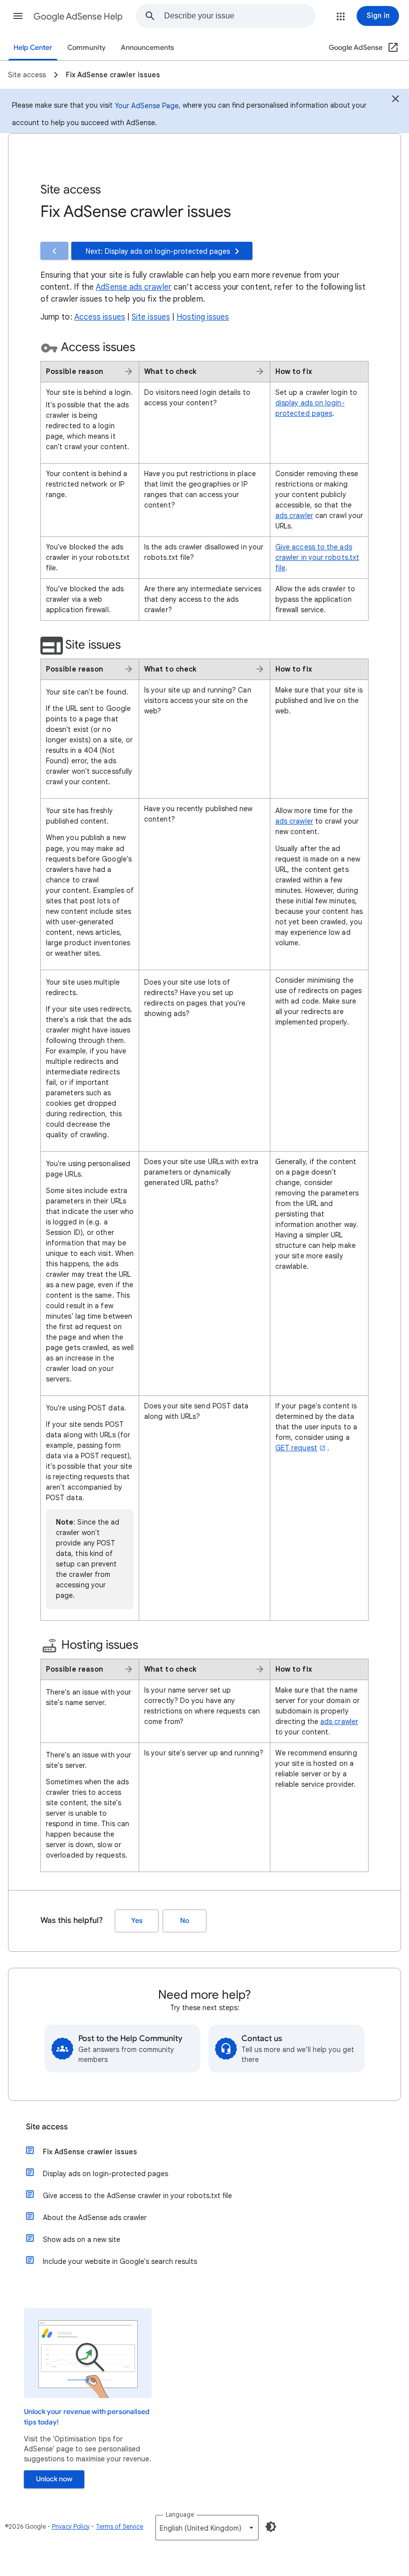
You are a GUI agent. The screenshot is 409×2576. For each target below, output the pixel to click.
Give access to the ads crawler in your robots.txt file (317, 557)
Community (87, 48)
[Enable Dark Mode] (271, 2527)
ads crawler (294, 515)
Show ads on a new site (82, 2239)
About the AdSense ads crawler (95, 2218)
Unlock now (54, 2479)
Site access (47, 2127)
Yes (137, 1921)
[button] (18, 16)
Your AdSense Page (147, 106)
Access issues (100, 317)
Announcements (147, 48)
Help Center (33, 48)
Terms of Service (119, 2526)
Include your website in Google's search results (120, 2261)
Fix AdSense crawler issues (90, 2152)
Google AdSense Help (78, 16)
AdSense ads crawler (134, 287)
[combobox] (240, 16)
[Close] (396, 100)
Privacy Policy (71, 2526)
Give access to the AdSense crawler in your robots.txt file (137, 2196)
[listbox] (207, 2528)
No (185, 1921)
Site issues (151, 317)
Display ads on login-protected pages (105, 2174)
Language (180, 2514)
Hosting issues (203, 317)
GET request (296, 1448)
